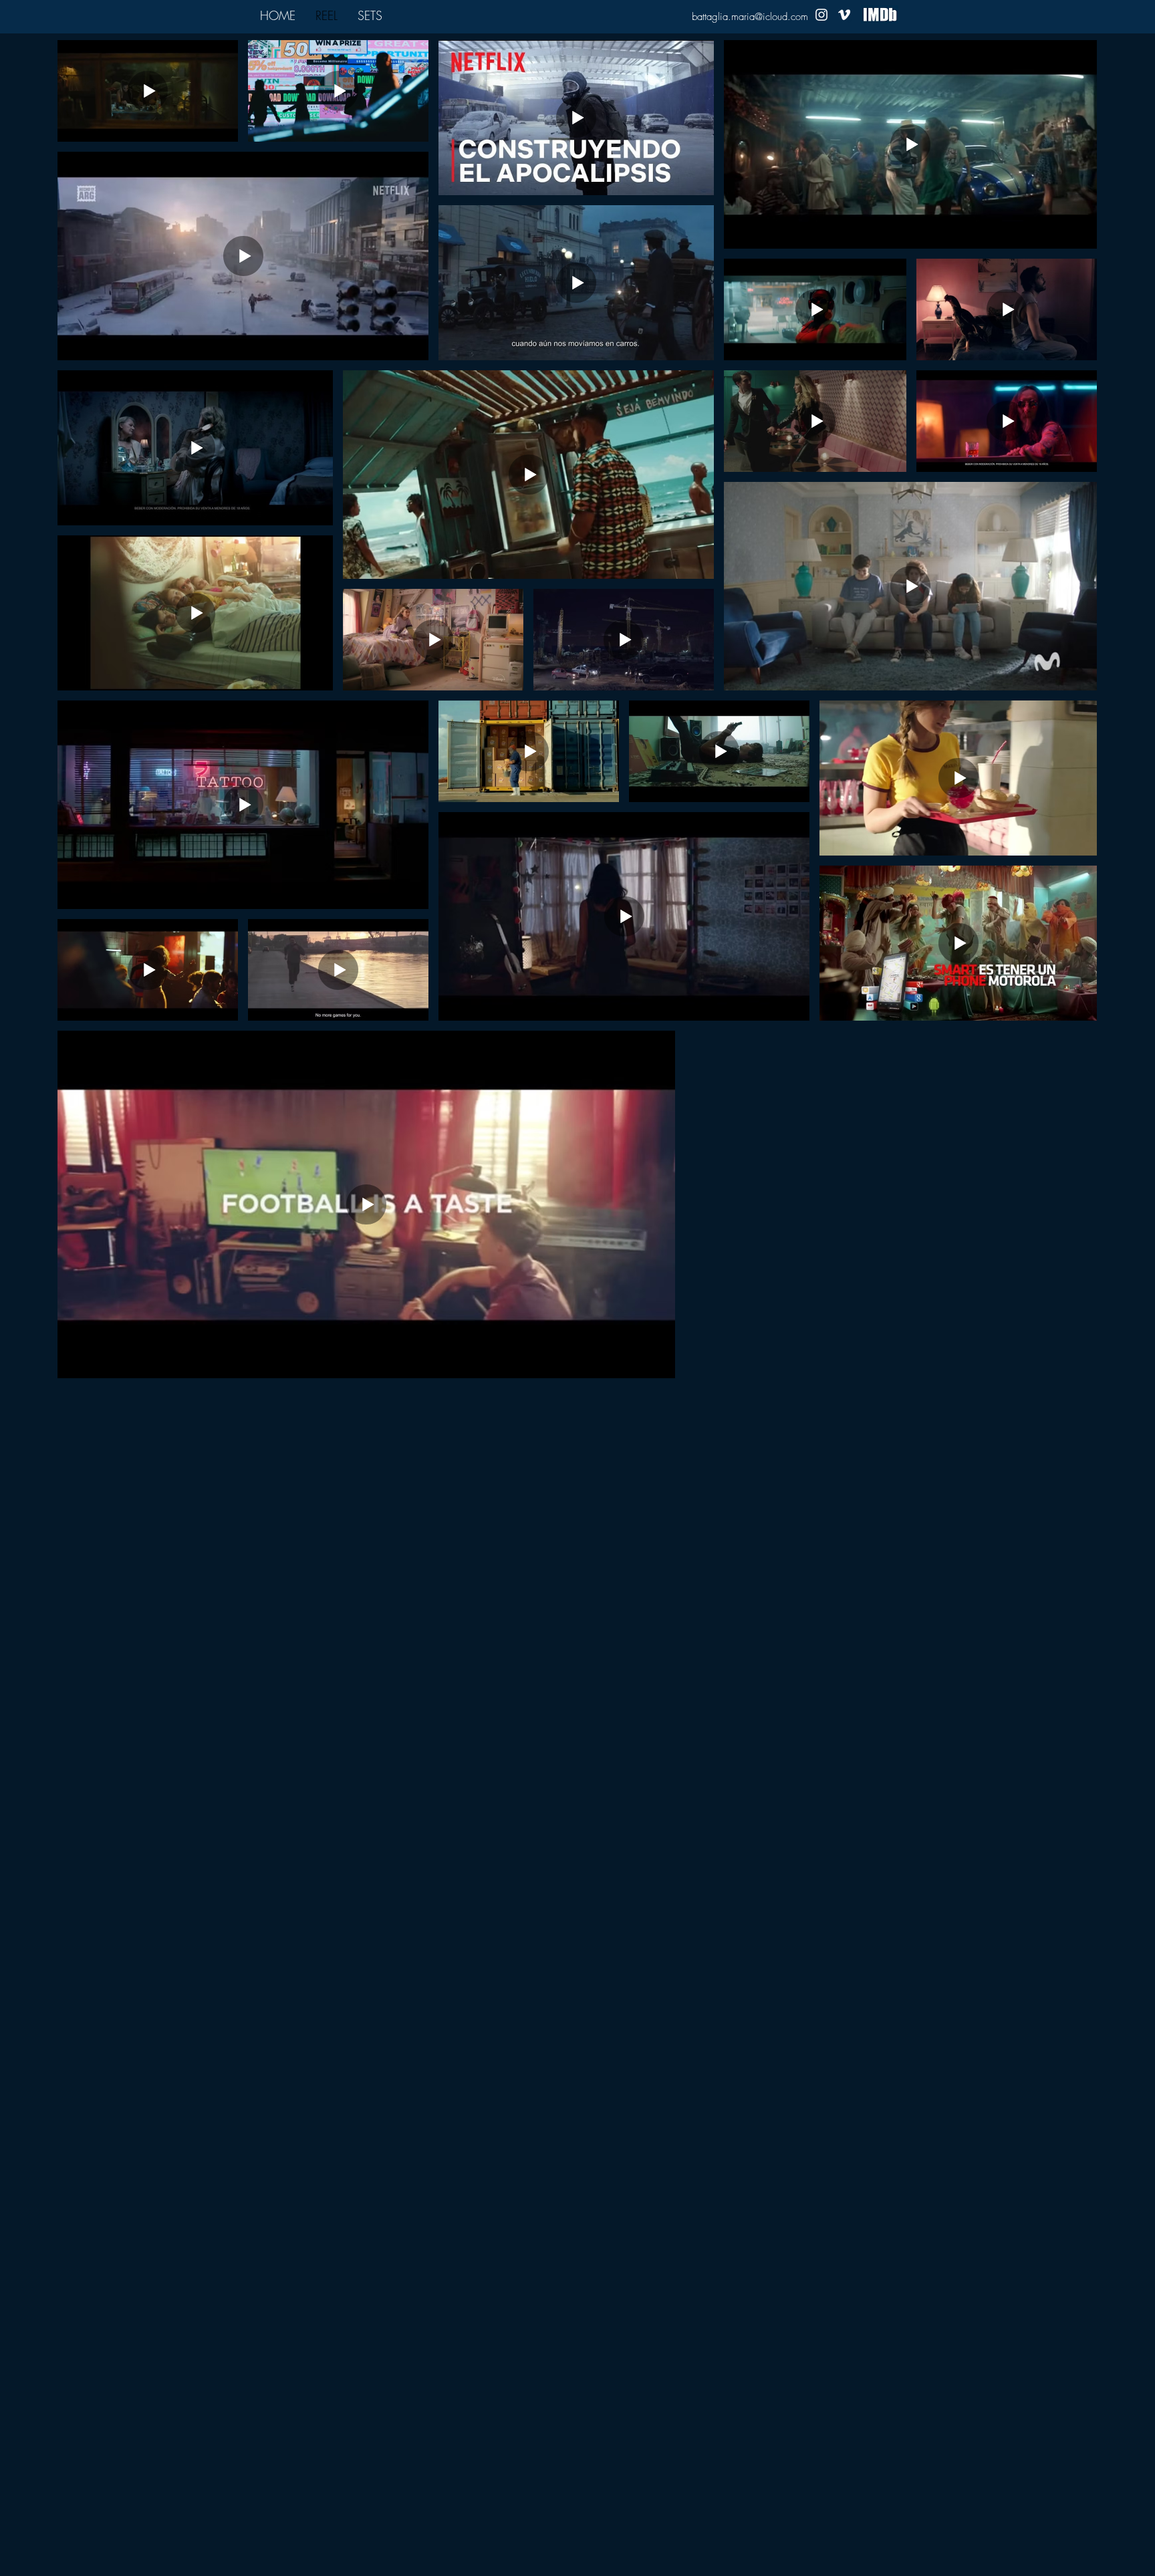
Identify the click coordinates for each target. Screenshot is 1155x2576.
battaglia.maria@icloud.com (750, 17)
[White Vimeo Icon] (844, 15)
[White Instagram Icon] (821, 15)
